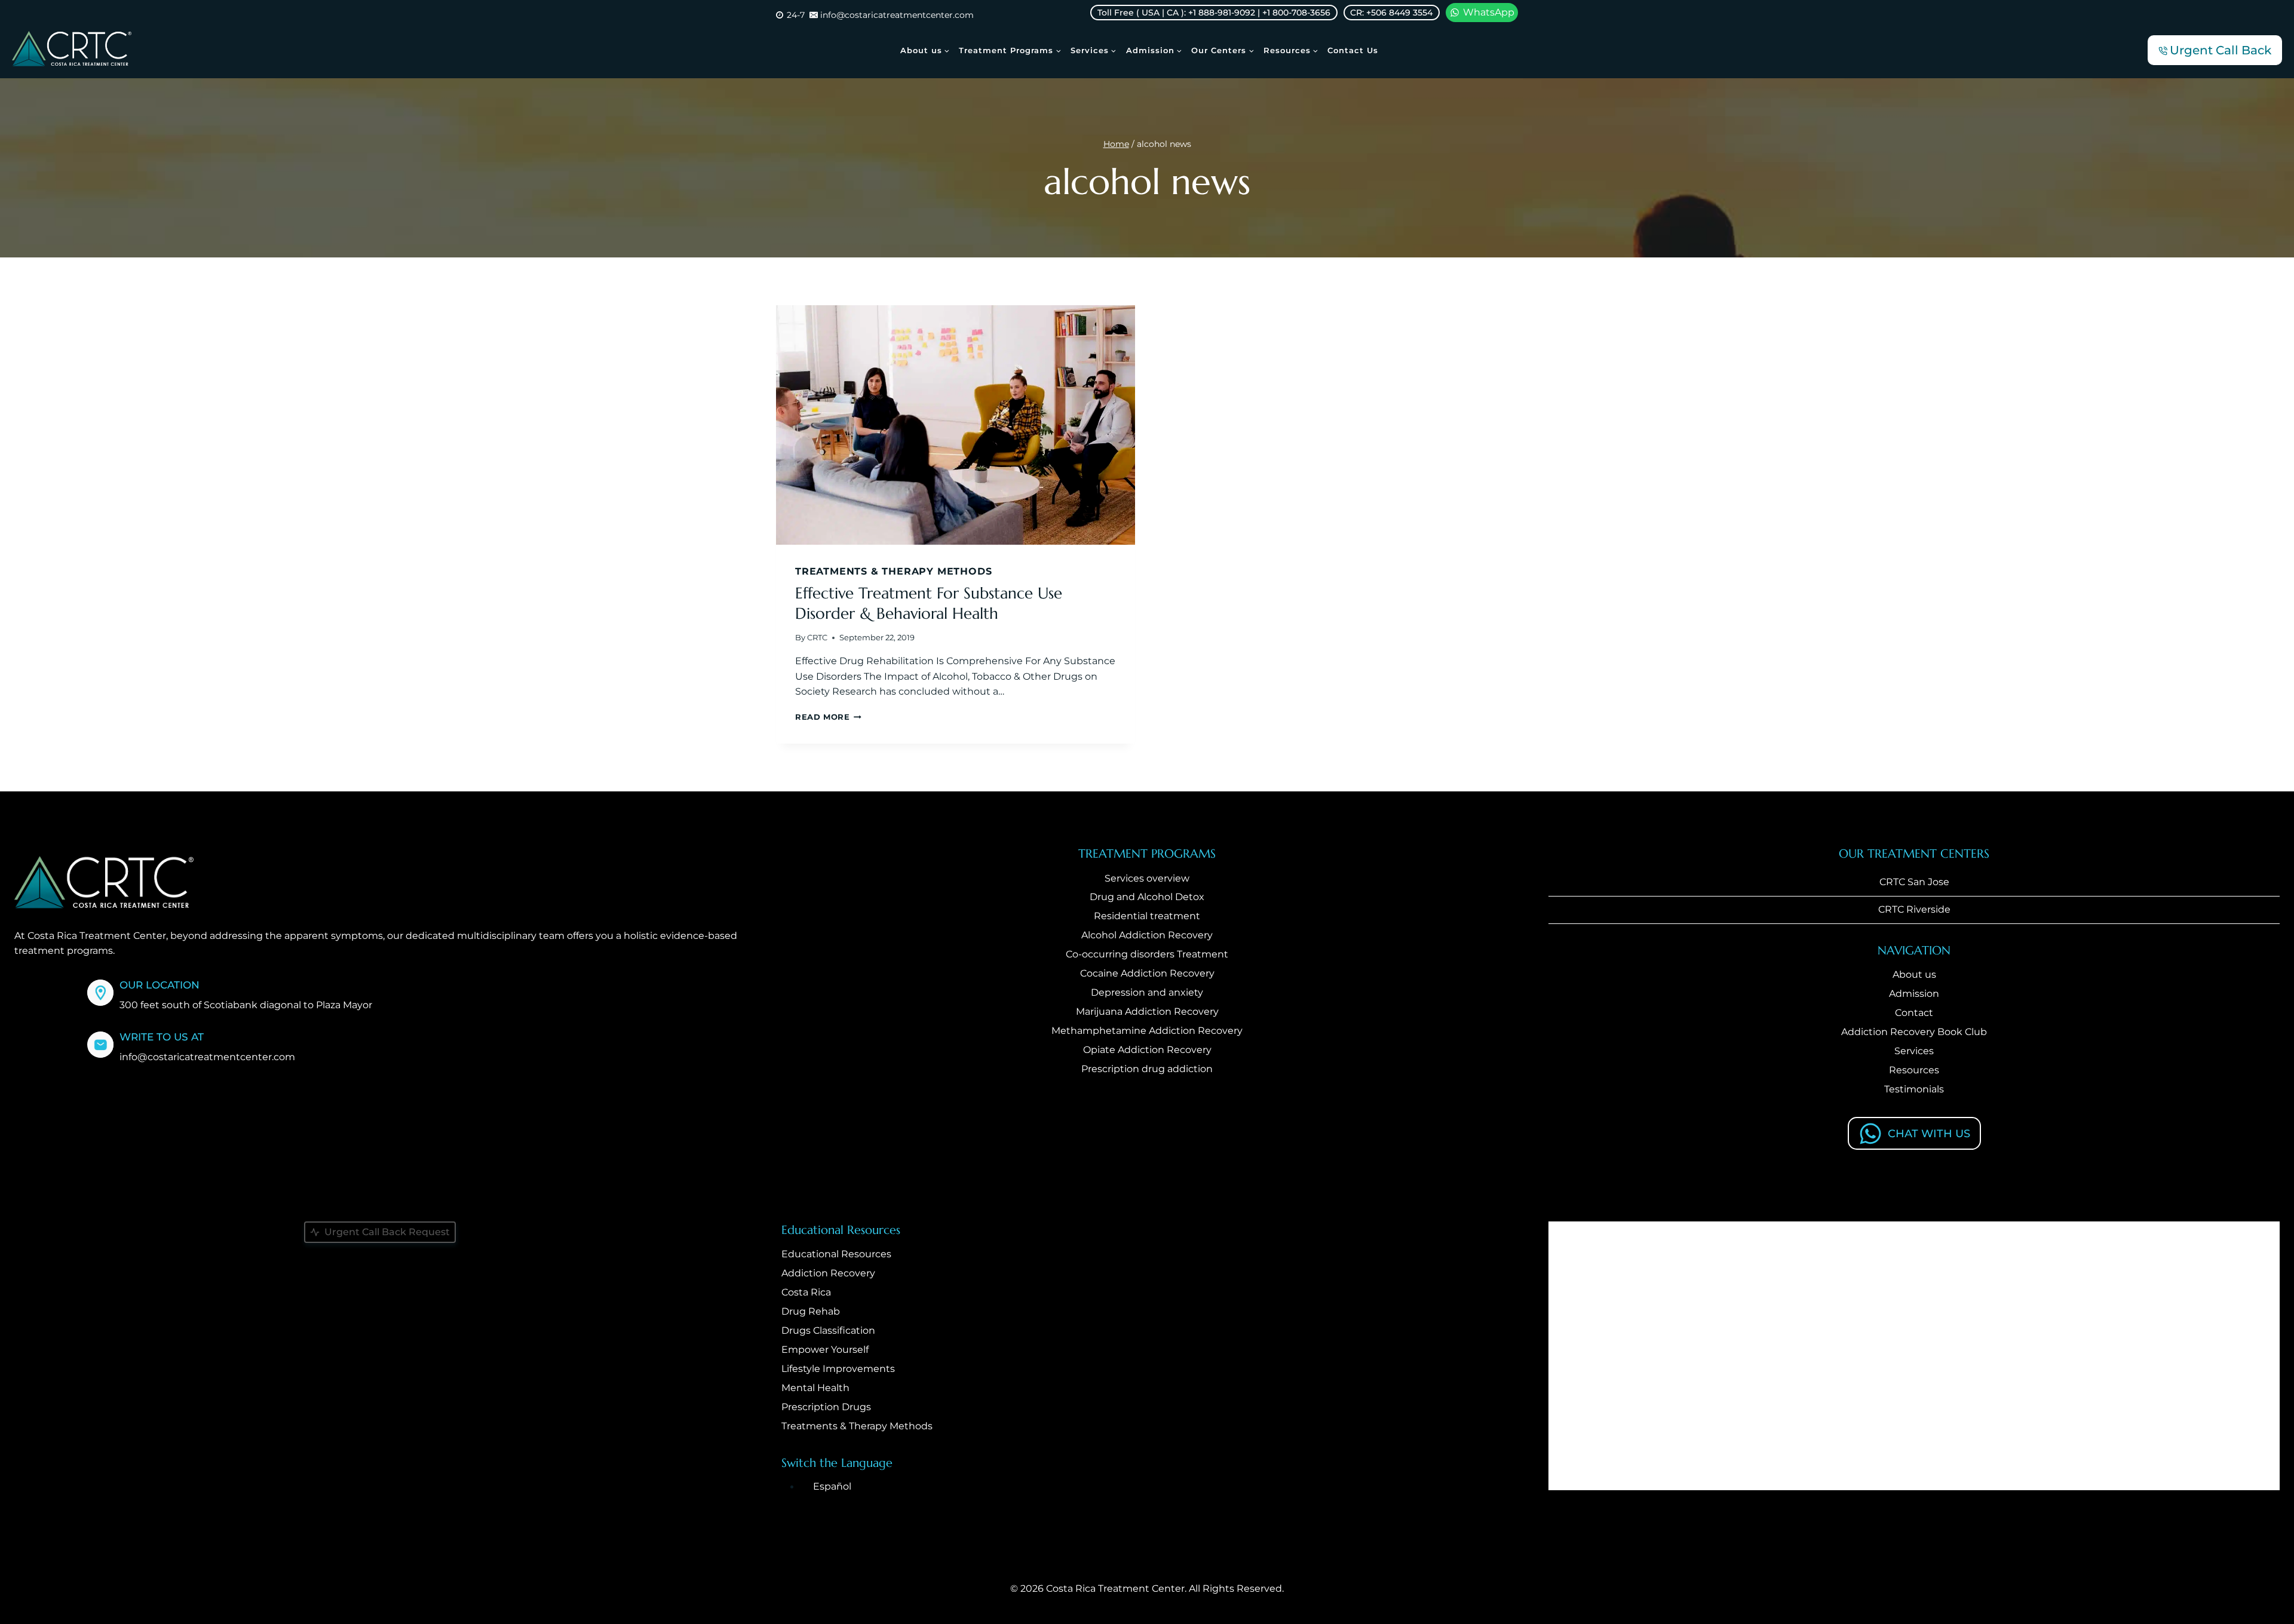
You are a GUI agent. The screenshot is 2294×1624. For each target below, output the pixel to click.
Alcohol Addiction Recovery (1147, 935)
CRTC (817, 638)
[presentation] (956, 425)
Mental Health (815, 1388)
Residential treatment (1147, 916)
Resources (1914, 1070)
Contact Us (1353, 50)
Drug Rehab (811, 1311)
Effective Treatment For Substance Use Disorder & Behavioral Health (929, 603)
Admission (1914, 994)
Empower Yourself (825, 1350)
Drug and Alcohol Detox (1147, 897)
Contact (1914, 1013)
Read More (828, 717)
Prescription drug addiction (1147, 1069)
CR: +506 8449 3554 (1391, 13)
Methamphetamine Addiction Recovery (1147, 1031)
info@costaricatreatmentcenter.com (207, 1057)
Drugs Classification (828, 1330)
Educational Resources (836, 1254)
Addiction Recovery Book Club (1914, 1032)
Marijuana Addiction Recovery (1147, 1011)
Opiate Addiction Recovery (1147, 1050)
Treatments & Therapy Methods (893, 571)
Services (1914, 1051)
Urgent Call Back (2221, 50)
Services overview (1147, 878)
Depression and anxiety (1147, 992)
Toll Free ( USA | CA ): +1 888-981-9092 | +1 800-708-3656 (1214, 13)
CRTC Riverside (1914, 909)
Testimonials (1914, 1089)
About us (1914, 974)
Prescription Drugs (826, 1407)
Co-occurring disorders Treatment (1147, 954)
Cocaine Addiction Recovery (1147, 973)
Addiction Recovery (828, 1273)
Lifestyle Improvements (838, 1369)
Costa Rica (806, 1292)
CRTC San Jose (1914, 882)
